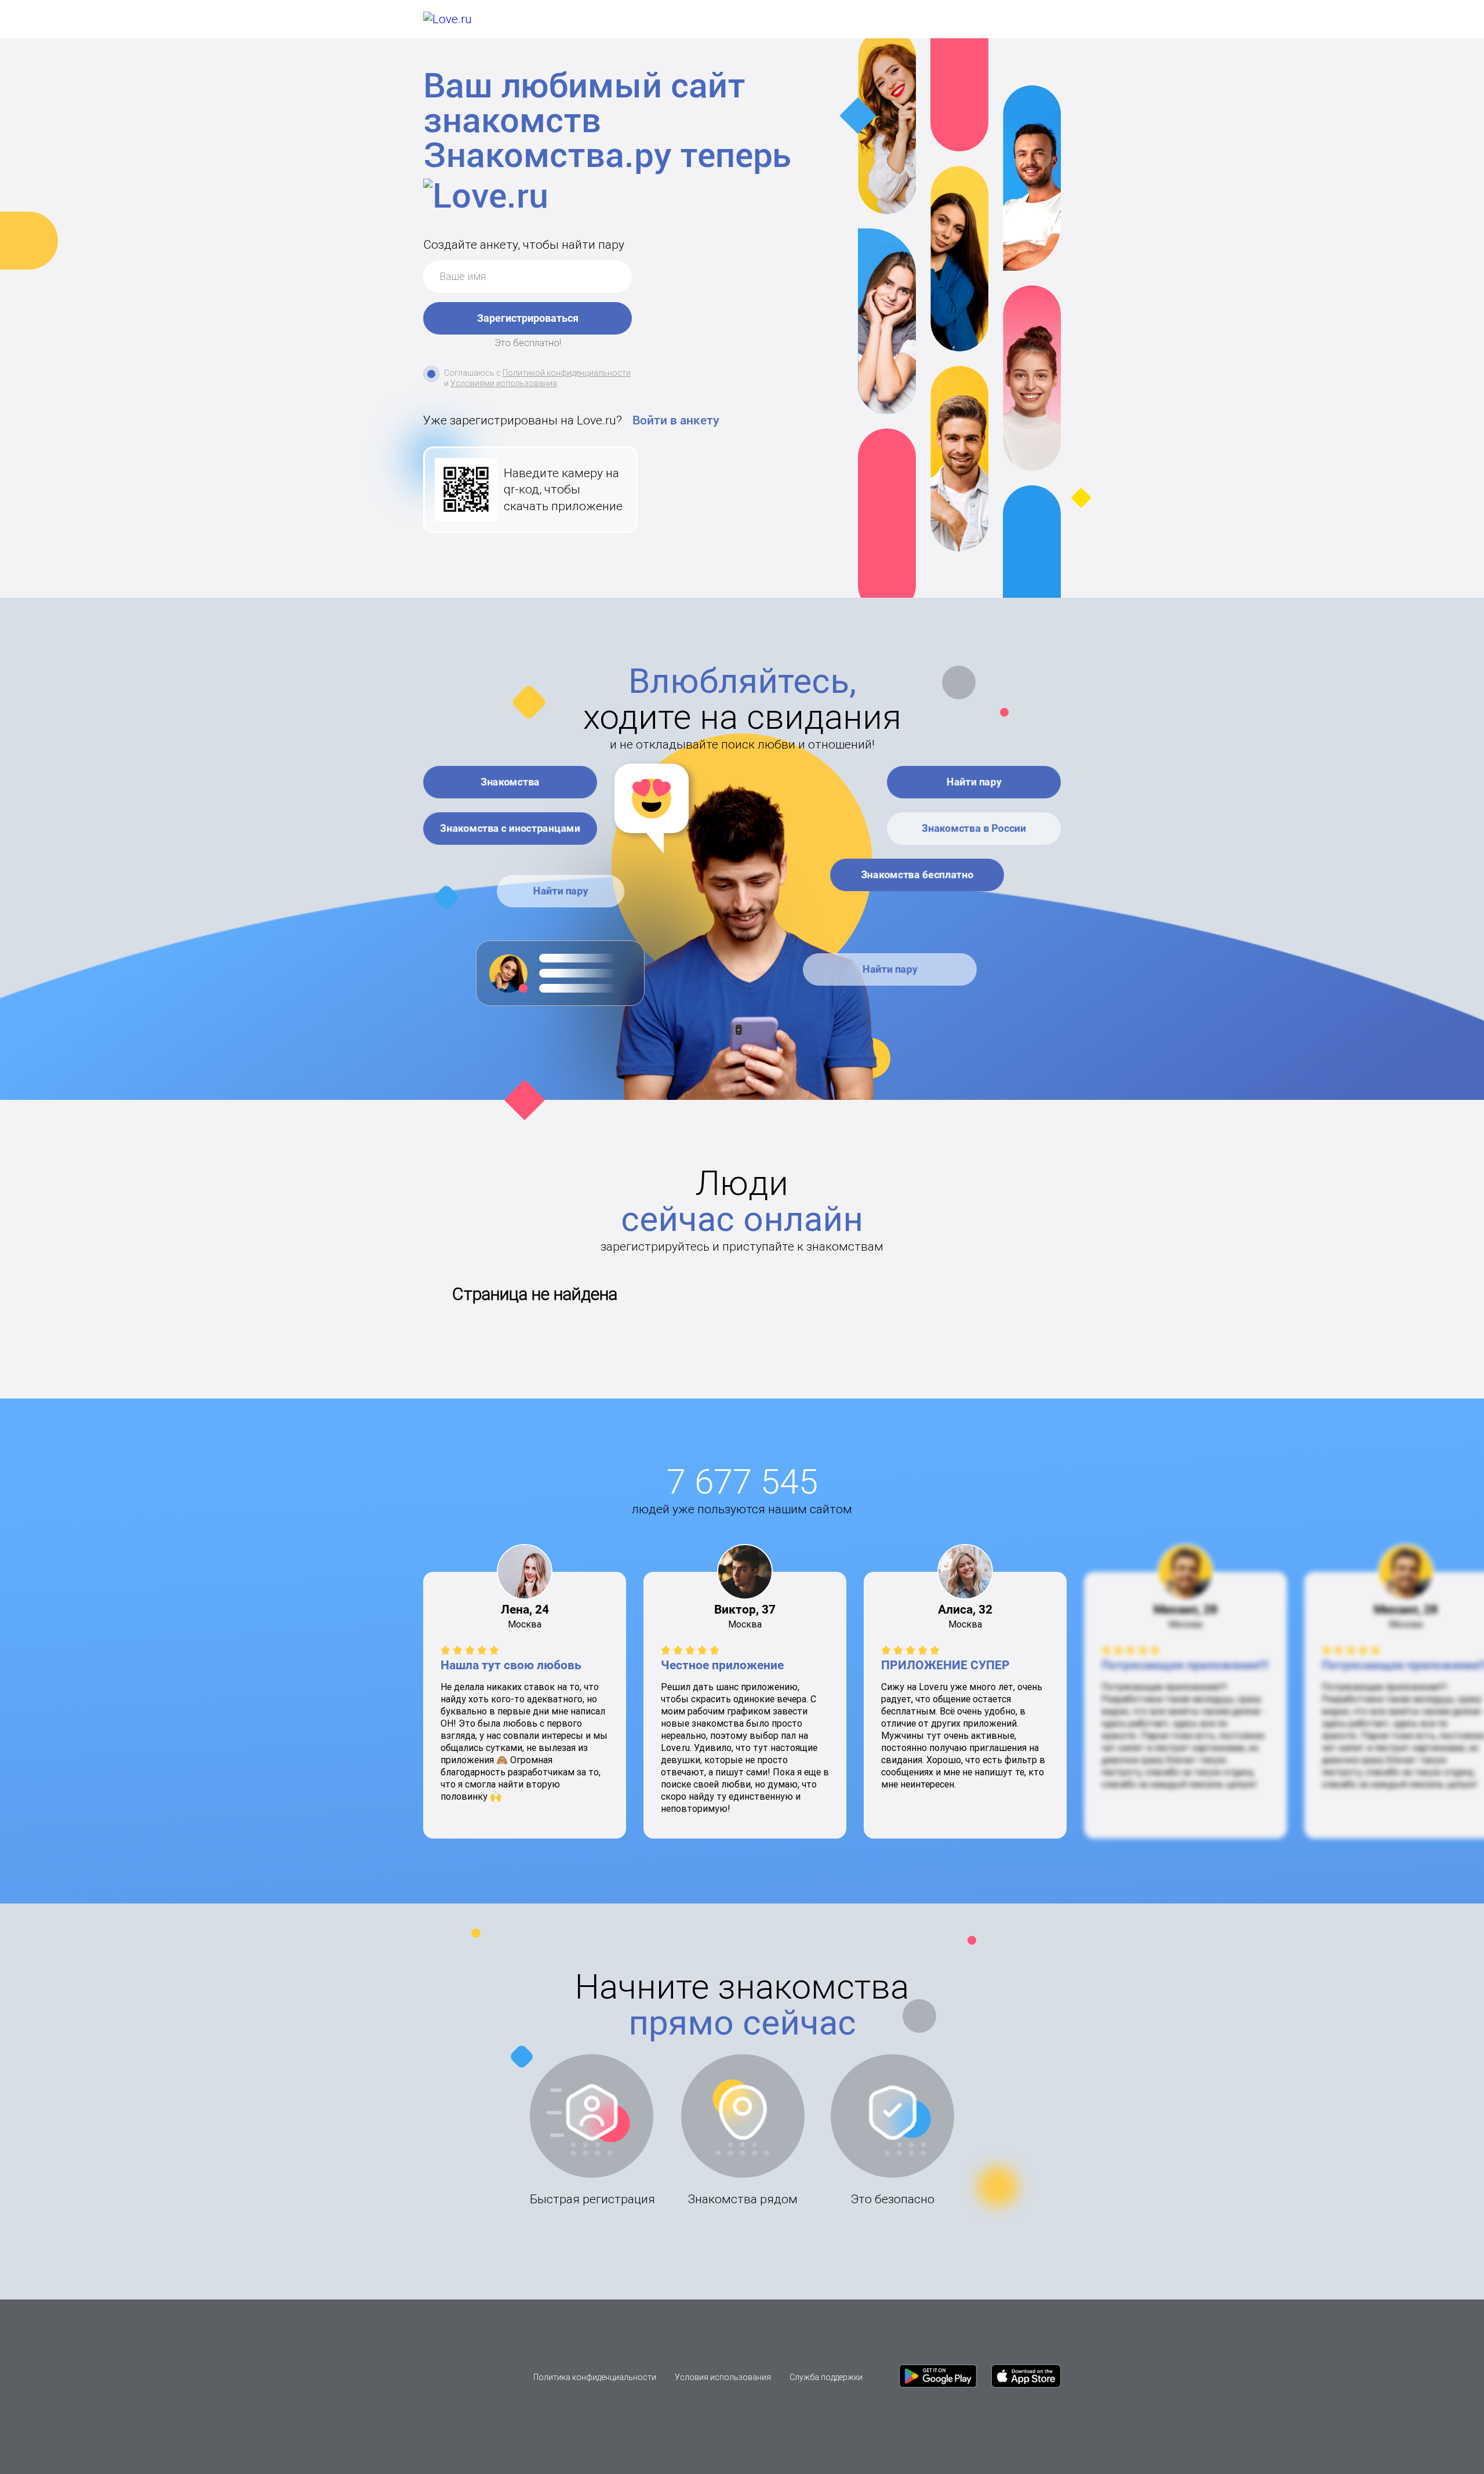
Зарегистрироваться (528, 318)
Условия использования (723, 2377)
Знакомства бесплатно (917, 875)
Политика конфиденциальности (595, 2377)
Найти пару (561, 891)
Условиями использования (504, 383)
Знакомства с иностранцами (510, 828)
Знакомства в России (974, 828)
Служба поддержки (826, 2377)
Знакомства (510, 782)
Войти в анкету (676, 420)
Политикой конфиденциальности (567, 373)
